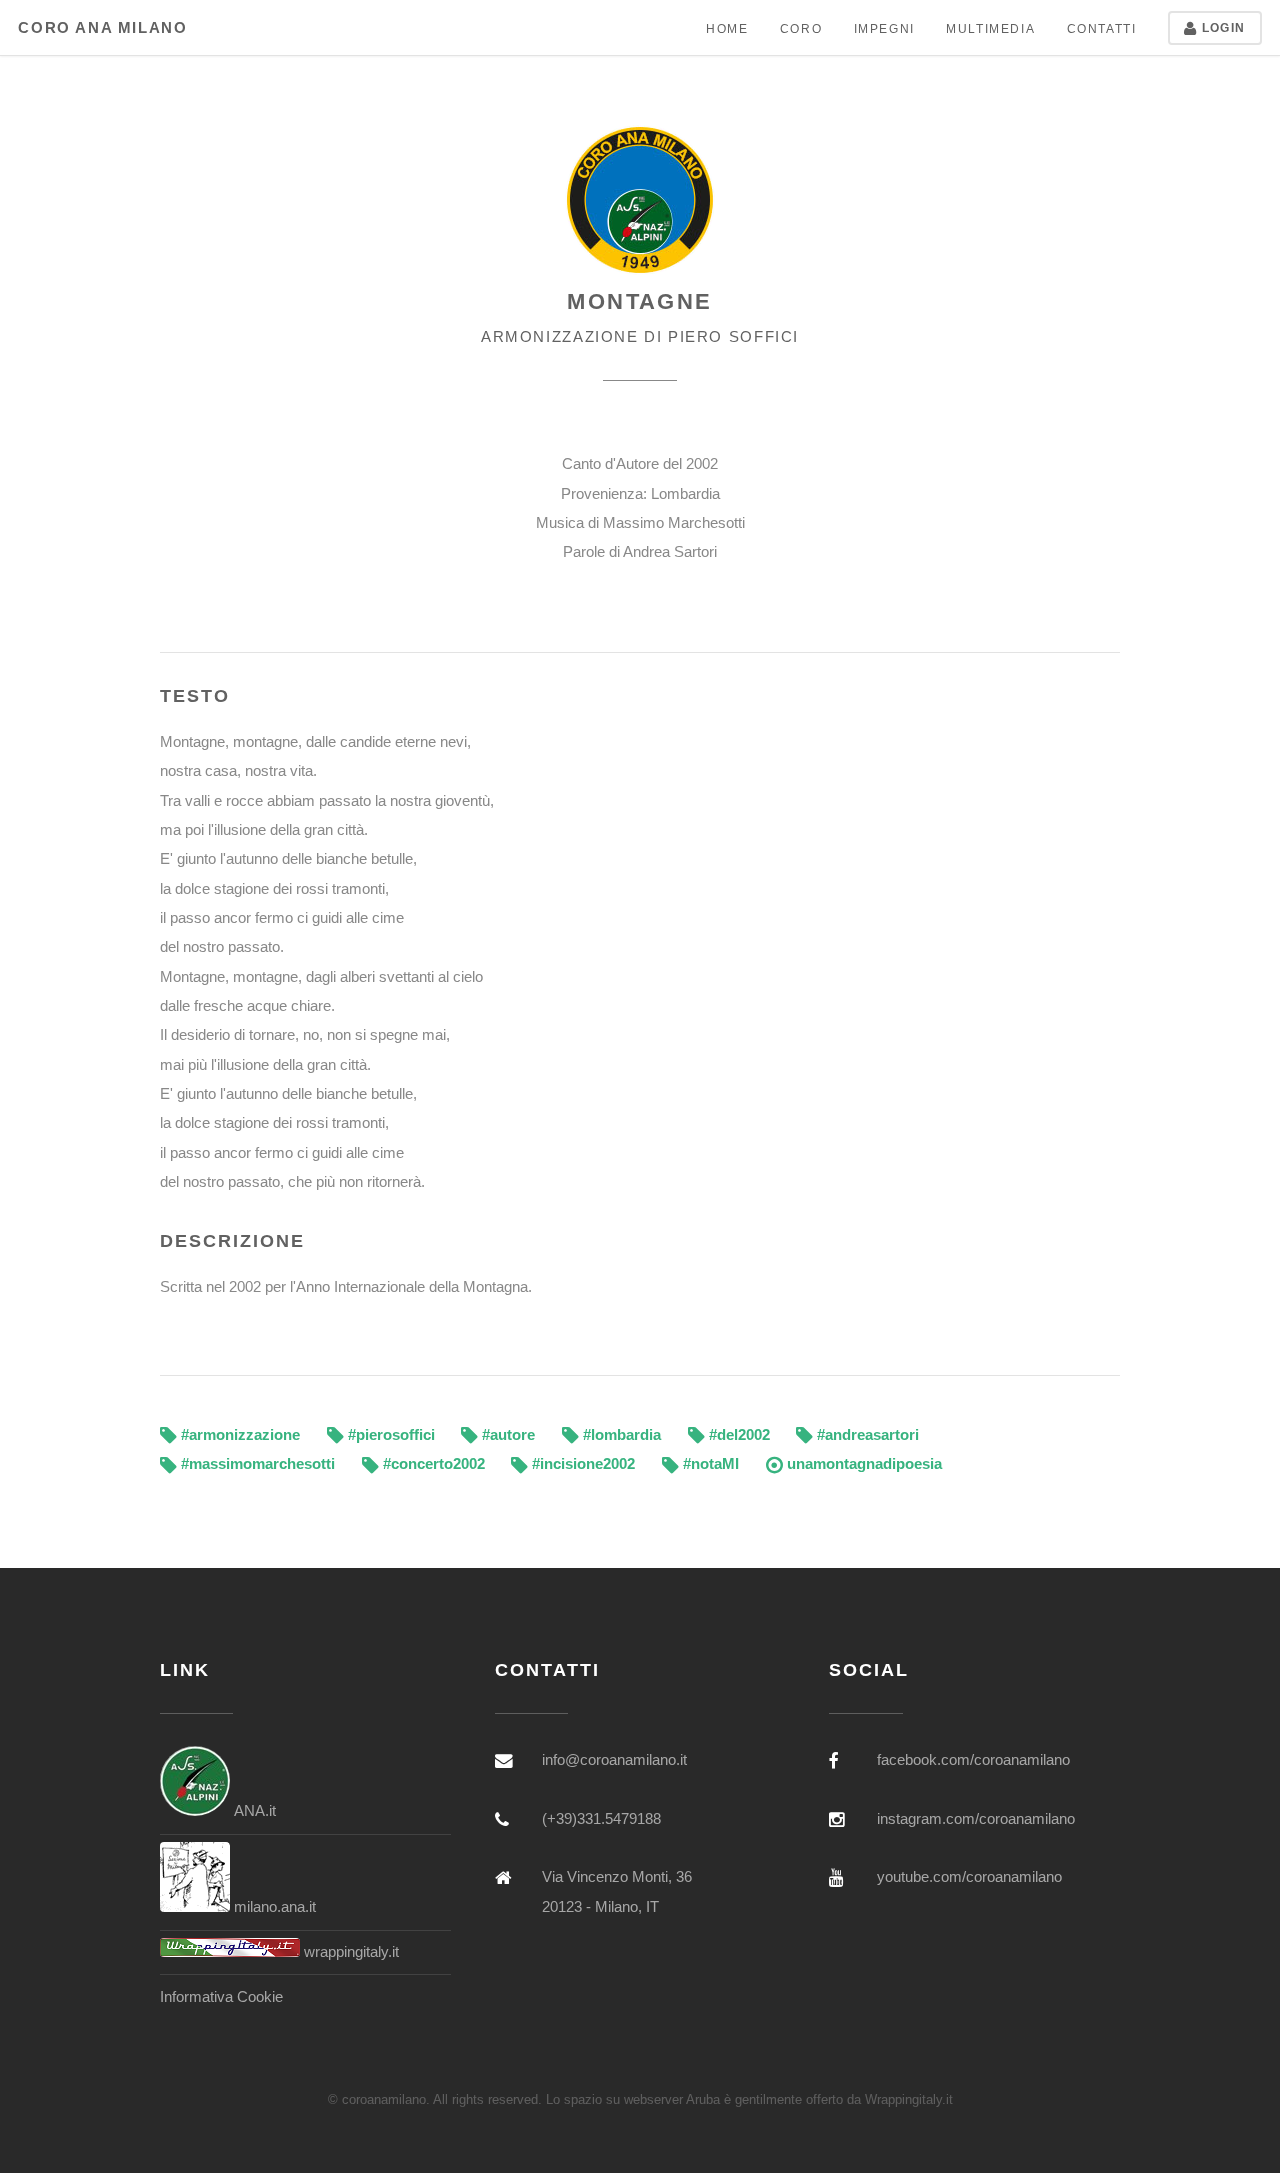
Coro (801, 28)
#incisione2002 (581, 1464)
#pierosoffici (389, 1435)
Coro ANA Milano (102, 28)
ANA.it (253, 1811)
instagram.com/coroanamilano (976, 1819)
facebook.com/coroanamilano (973, 1760)
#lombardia (620, 1435)
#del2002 (737, 1435)
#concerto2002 (432, 1464)
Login (1222, 27)
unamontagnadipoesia (862, 1464)
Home (727, 28)
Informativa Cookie (221, 1997)
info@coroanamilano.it (614, 1760)
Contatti (1102, 28)
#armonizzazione (238, 1435)
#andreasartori (866, 1435)
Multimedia (990, 28)
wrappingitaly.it (349, 1952)
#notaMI (709, 1464)
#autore (506, 1435)
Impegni (884, 28)
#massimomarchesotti (256, 1464)
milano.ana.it (273, 1907)
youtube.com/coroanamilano (969, 1877)
